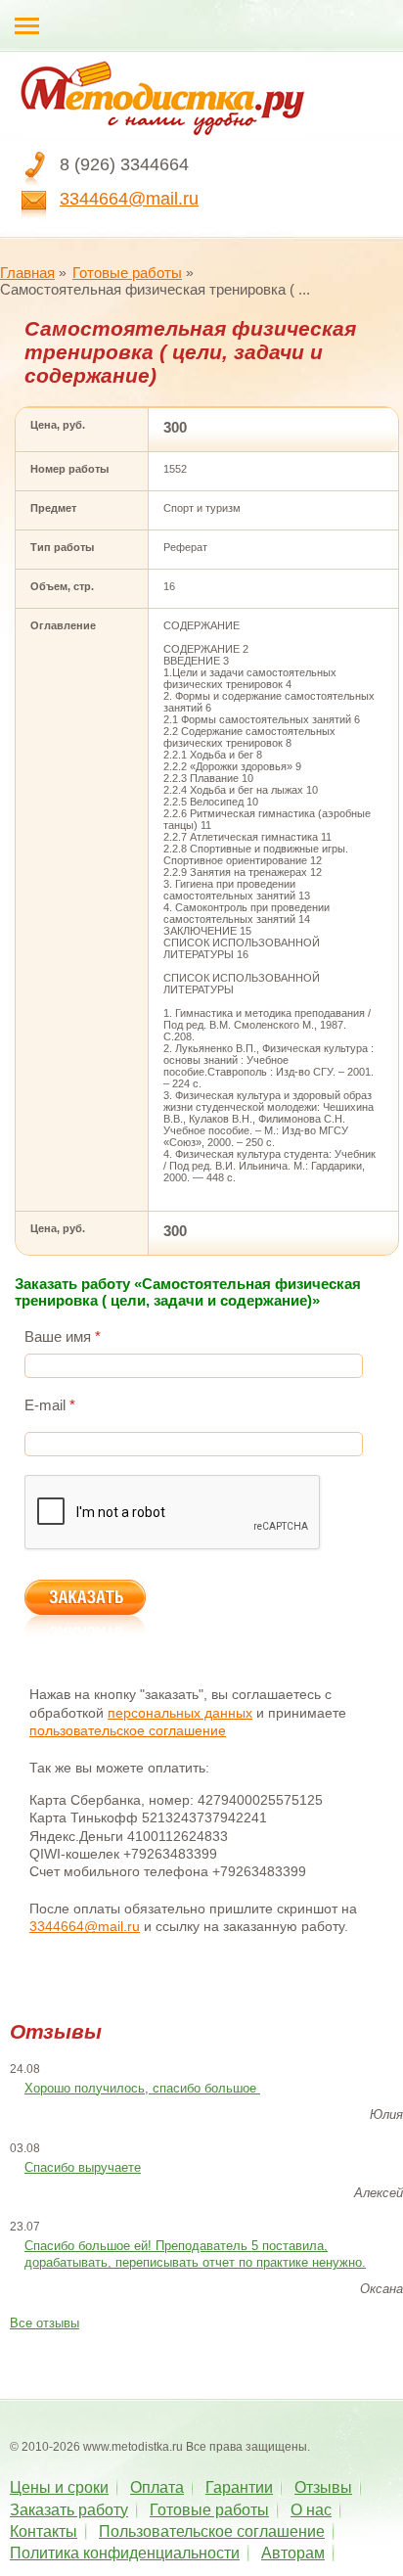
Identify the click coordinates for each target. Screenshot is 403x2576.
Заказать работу (69, 2510)
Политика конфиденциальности (125, 2553)
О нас (311, 2510)
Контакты (44, 2531)
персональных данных (180, 1713)
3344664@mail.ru (129, 199)
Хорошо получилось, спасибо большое (142, 2088)
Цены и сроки (59, 2487)
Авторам (293, 2553)
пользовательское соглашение (128, 1730)
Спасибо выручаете (83, 2167)
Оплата (157, 2487)
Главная (27, 273)
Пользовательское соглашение (212, 2531)
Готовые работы (127, 273)
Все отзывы (45, 2323)
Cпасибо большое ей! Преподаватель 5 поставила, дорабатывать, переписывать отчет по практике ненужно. (195, 2254)
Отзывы (323, 2487)
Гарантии (239, 2487)
